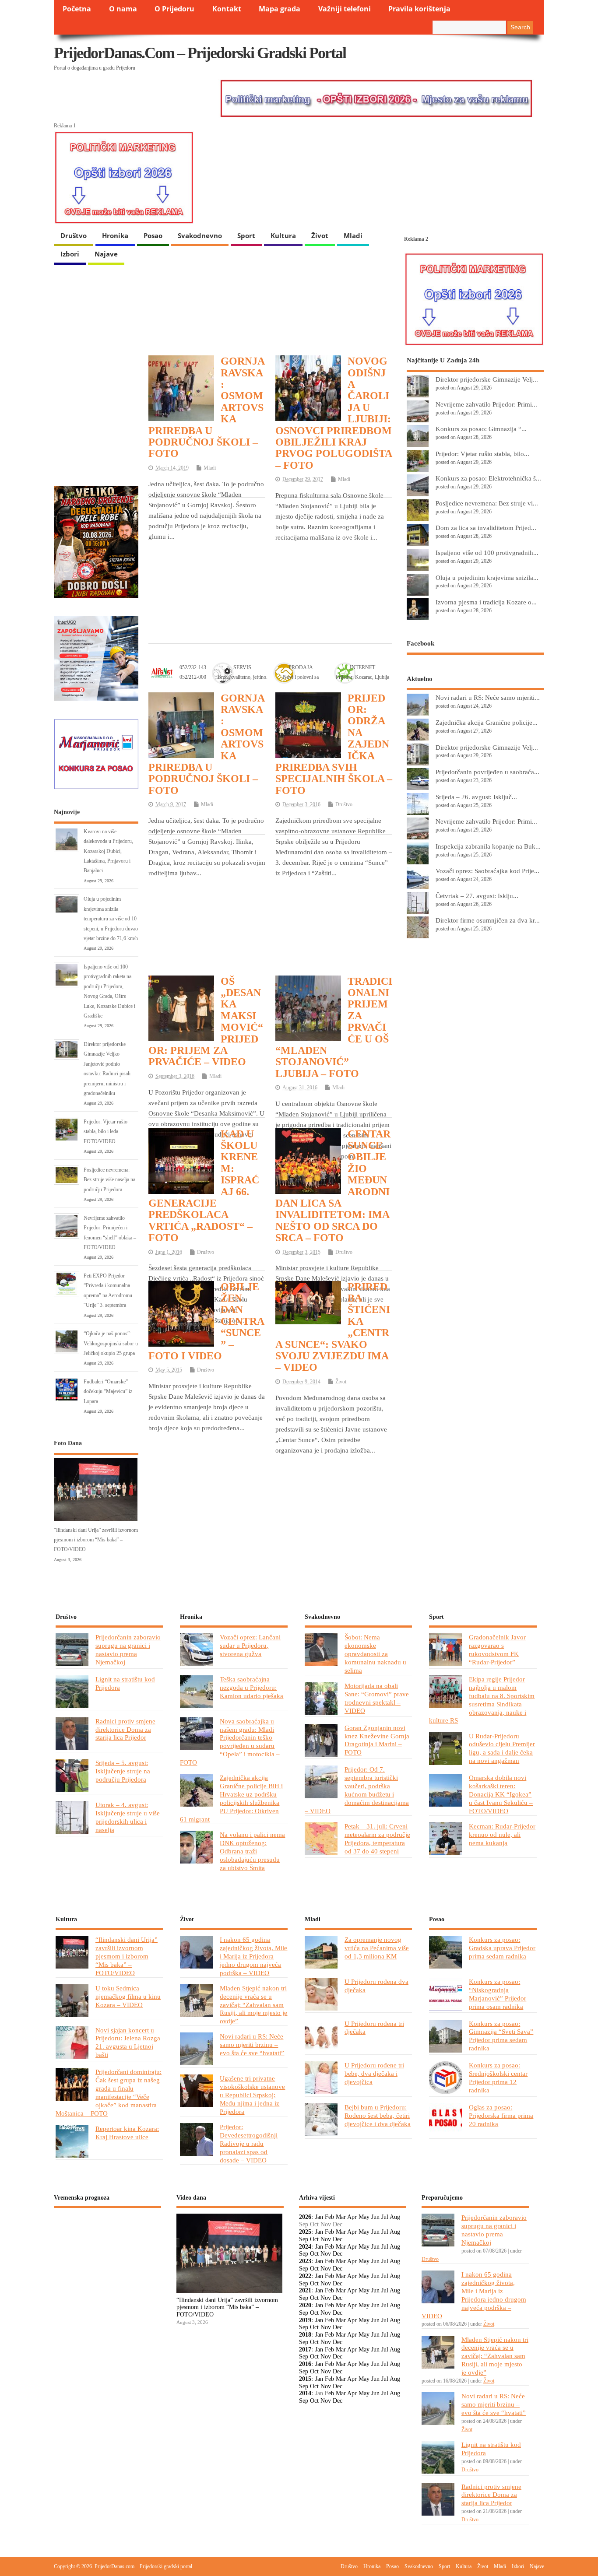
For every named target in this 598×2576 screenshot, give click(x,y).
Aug (395, 2217)
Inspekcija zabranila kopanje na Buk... (488, 846)
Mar (341, 2217)
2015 (305, 2379)
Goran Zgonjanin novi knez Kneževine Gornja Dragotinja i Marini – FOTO (377, 1740)
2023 (305, 2261)
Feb (329, 2217)
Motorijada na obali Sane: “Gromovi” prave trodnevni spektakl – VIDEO (377, 1698)
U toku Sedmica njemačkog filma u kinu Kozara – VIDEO (128, 1996)
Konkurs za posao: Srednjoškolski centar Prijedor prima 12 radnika (498, 2078)
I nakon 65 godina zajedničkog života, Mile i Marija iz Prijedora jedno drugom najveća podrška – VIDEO (253, 1956)
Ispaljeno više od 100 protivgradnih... (487, 553)
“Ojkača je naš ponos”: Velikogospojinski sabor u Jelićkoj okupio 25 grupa (111, 1343)
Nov (326, 2239)
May (364, 2217)
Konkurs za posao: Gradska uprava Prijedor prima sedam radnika (502, 1948)
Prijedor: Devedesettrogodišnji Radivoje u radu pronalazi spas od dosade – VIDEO (249, 2143)
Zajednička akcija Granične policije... (487, 722)
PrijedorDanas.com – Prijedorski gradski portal (200, 53)
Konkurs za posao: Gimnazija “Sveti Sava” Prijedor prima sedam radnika (501, 2036)
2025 (305, 2232)
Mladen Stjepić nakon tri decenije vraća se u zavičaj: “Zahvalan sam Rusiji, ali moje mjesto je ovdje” (253, 2005)
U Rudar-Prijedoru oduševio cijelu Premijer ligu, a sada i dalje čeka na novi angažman (502, 1748)
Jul (385, 2217)
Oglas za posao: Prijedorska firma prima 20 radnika (501, 2115)
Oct (314, 2239)
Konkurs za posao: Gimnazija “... (481, 429)
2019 (305, 2320)
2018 (305, 2335)
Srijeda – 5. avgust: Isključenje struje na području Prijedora (123, 1771)
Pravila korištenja (419, 9)
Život (320, 235)
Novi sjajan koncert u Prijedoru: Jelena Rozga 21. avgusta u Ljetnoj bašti (128, 2043)
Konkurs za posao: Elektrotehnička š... (488, 478)
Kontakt (227, 9)
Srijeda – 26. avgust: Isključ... (476, 797)
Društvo (74, 235)
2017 (305, 2350)
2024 (305, 2247)
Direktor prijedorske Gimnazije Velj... (487, 379)
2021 (305, 2290)
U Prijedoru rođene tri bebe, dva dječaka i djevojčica (374, 2073)
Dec (338, 2239)
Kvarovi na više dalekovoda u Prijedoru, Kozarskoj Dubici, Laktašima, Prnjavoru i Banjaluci (108, 851)
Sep (304, 2239)
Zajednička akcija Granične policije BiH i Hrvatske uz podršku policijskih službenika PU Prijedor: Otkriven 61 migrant (231, 1798)
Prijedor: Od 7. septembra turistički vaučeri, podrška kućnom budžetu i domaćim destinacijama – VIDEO (357, 1790)
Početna (77, 9)
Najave (106, 254)
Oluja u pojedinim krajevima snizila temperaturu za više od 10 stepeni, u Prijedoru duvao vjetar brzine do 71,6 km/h (111, 919)
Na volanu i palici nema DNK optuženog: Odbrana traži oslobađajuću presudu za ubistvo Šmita (252, 1851)
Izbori (70, 254)
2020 (305, 2305)
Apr (352, 2217)
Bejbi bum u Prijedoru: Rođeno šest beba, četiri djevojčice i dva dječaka (378, 2115)
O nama (123, 9)
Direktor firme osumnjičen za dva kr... (488, 920)
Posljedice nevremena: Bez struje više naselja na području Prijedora (109, 1180)
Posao (153, 235)
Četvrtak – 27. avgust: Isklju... (477, 896)
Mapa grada (280, 9)
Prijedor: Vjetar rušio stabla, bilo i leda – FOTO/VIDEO (106, 1132)
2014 (305, 2393)
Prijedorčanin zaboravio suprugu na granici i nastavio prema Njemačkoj (128, 1649)
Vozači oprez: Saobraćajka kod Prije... (487, 871)
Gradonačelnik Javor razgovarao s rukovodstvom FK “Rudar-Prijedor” (497, 1649)
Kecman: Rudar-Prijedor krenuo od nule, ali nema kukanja (502, 1834)
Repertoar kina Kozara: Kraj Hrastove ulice (127, 2133)
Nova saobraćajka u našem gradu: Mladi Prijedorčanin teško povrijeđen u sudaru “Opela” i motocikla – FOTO (230, 1742)
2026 (305, 2217)
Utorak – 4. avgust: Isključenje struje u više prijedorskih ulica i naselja (128, 1817)
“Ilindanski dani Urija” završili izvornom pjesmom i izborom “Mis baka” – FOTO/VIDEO (96, 1540)
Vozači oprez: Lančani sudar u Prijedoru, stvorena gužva (250, 1645)
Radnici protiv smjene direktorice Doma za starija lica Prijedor (125, 1729)
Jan (319, 2217)
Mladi (353, 235)
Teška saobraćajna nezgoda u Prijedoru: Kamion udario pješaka (252, 1687)
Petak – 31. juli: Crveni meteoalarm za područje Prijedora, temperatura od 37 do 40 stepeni (377, 1839)
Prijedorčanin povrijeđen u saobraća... (487, 772)
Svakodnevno (200, 235)
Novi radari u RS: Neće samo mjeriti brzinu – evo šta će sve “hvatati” (252, 2044)
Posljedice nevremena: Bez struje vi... (487, 503)
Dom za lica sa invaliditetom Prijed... (486, 528)
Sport (246, 235)
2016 (305, 2364)
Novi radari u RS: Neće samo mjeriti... (488, 697)
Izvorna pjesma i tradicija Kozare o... (486, 602)
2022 (305, 2276)
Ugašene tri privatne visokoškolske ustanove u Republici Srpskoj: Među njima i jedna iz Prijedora (252, 2095)
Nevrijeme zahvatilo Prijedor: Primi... (486, 404)
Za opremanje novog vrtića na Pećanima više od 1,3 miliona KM (377, 1948)
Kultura (283, 235)
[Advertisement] (271, 569)
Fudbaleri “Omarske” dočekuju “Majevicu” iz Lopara (108, 1392)
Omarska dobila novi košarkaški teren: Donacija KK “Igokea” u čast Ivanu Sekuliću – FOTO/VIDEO (501, 1794)
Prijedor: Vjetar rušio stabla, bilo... (482, 454)
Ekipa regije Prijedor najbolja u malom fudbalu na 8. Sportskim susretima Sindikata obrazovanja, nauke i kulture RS (482, 1700)
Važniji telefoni (345, 9)
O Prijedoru (174, 9)
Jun (375, 2217)
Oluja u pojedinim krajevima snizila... (487, 577)
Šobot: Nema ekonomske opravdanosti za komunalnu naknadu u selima (375, 1654)
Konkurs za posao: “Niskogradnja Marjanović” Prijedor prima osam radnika (498, 1994)
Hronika (115, 235)
